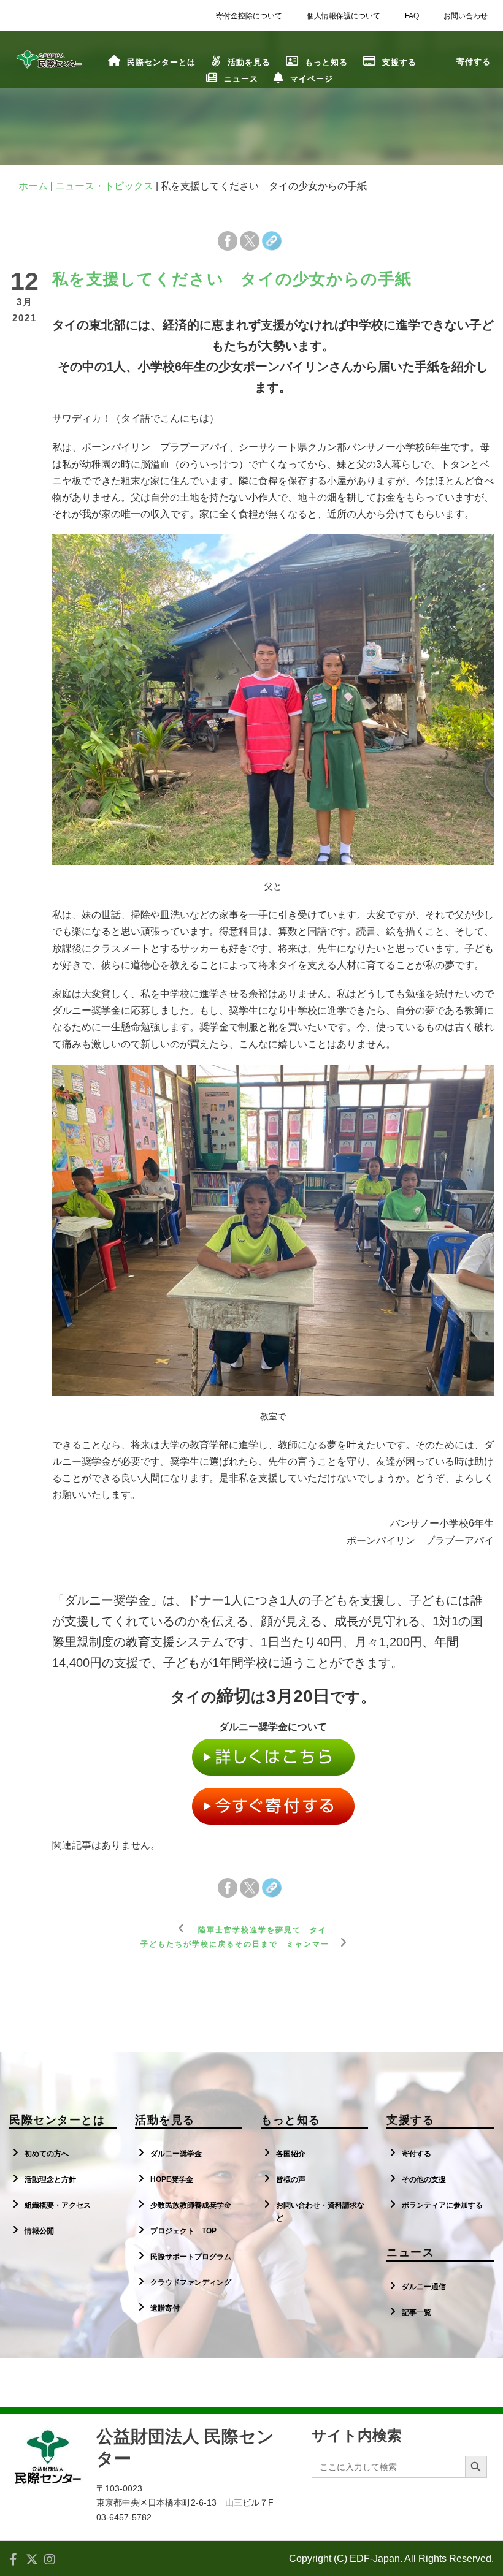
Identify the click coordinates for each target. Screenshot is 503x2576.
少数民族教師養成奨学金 (191, 2205)
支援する (399, 62)
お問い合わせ (466, 16)
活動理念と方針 (50, 2179)
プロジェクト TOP (183, 2231)
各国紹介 (291, 2154)
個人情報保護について (344, 16)
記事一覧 (417, 2312)
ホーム (33, 186)
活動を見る (249, 62)
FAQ (412, 16)
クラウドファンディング (191, 2282)
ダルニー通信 (424, 2287)
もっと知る (326, 62)
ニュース (241, 79)
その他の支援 (424, 2179)
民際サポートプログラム (191, 2257)
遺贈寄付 (165, 2308)
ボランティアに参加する (442, 2205)
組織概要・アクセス (58, 2205)
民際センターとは (161, 62)
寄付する (417, 2154)
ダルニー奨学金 (176, 2154)
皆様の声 (291, 2179)
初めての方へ (47, 2154)
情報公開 (39, 2231)
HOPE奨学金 (172, 2179)
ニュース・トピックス (104, 186)
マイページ (312, 79)
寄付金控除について (249, 16)
